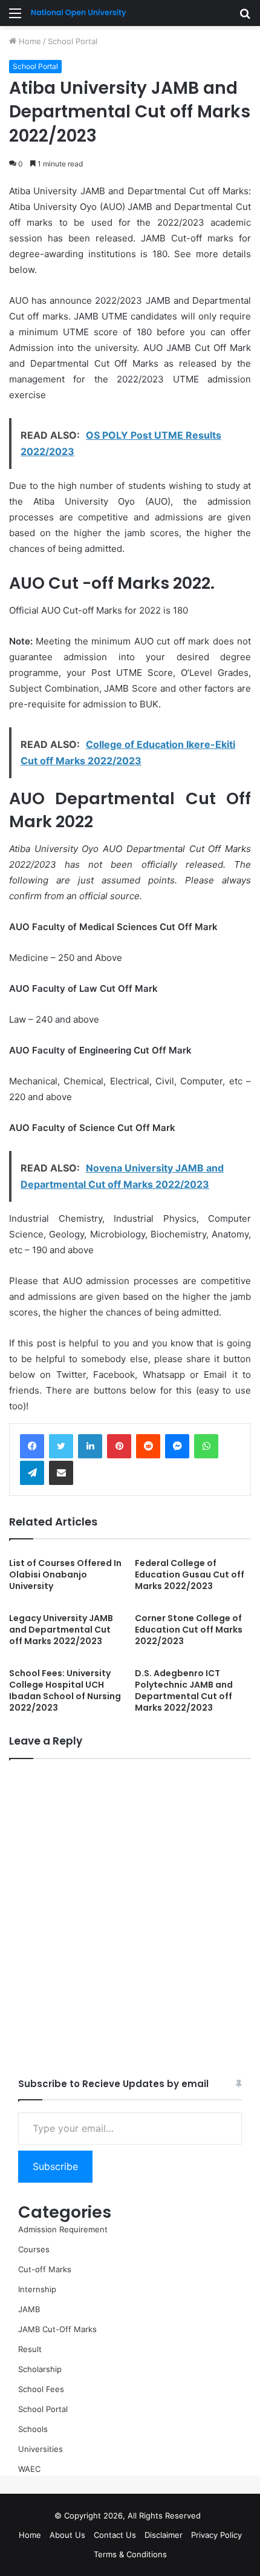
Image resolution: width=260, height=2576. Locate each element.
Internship (37, 2289)
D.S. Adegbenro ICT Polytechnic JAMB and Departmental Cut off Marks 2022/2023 (184, 1690)
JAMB (29, 2309)
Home (29, 41)
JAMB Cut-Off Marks (57, 2329)
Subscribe (55, 2166)
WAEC (29, 2469)
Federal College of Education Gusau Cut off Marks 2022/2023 (190, 1575)
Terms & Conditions (130, 2554)
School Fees (41, 2389)
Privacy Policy (216, 2535)
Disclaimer (164, 2535)
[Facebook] (32, 1446)
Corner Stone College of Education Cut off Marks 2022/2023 (189, 1630)
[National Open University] (79, 13)
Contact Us (115, 2535)
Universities (41, 2449)
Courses (34, 2249)
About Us (67, 2535)
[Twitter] (61, 1446)
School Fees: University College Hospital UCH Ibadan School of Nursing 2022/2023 (65, 1690)
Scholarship (40, 2369)
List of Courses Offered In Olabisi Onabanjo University (65, 1575)
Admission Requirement (63, 2229)
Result (30, 2349)
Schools (33, 2429)
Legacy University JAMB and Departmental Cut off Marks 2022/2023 (61, 1630)
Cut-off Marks (45, 2269)
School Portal (73, 41)
